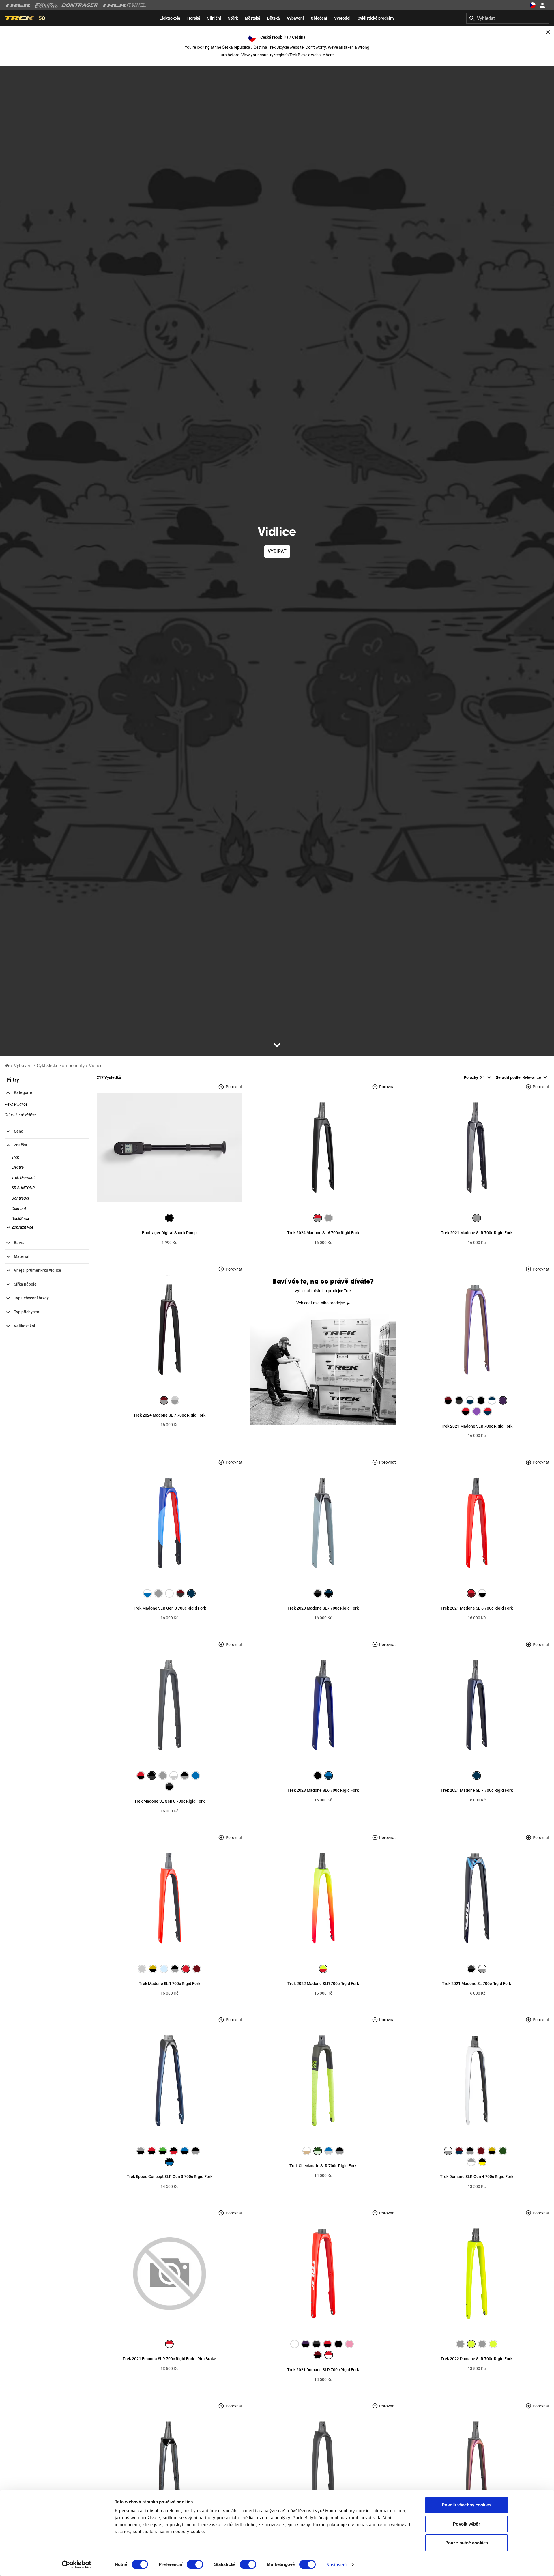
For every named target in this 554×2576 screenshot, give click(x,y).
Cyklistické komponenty (61, 1066)
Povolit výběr (466, 2524)
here (330, 55)
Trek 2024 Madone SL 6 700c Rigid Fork (323, 1233)
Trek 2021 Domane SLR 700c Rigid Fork (323, 2370)
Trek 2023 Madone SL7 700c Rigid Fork (323, 1608)
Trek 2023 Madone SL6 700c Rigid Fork (323, 1790)
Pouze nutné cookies (467, 2543)
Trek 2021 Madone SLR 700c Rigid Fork (477, 1233)
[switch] (195, 2564)
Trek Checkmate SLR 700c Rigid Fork (323, 2166)
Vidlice (96, 1066)
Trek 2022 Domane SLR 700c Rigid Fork (477, 2359)
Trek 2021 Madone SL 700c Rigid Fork (477, 1984)
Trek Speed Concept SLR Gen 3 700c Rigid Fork (170, 2177)
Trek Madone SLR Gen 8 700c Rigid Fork (170, 1608)
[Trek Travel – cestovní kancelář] (124, 5)
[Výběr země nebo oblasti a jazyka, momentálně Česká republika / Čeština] (533, 5)
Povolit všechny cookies (466, 2505)
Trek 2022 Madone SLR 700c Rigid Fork (323, 1984)
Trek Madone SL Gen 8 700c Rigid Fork (169, 1801)
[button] (19, 1227)
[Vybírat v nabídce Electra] (46, 5)
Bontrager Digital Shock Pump (169, 1233)
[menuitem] (170, 18)
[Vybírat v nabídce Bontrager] (80, 5)
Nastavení (336, 2565)
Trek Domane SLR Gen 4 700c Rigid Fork (477, 2177)
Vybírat (277, 551)
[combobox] (508, 18)
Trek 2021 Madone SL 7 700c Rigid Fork (477, 1790)
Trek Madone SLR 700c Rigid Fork (170, 1984)
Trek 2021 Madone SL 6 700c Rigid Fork (477, 1608)
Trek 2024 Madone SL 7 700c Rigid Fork (169, 1415)
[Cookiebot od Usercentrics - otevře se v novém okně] (77, 2565)
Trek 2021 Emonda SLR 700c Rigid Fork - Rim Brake (169, 2359)
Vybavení (23, 1066)
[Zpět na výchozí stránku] (7, 1065)
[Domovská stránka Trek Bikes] (18, 5)
